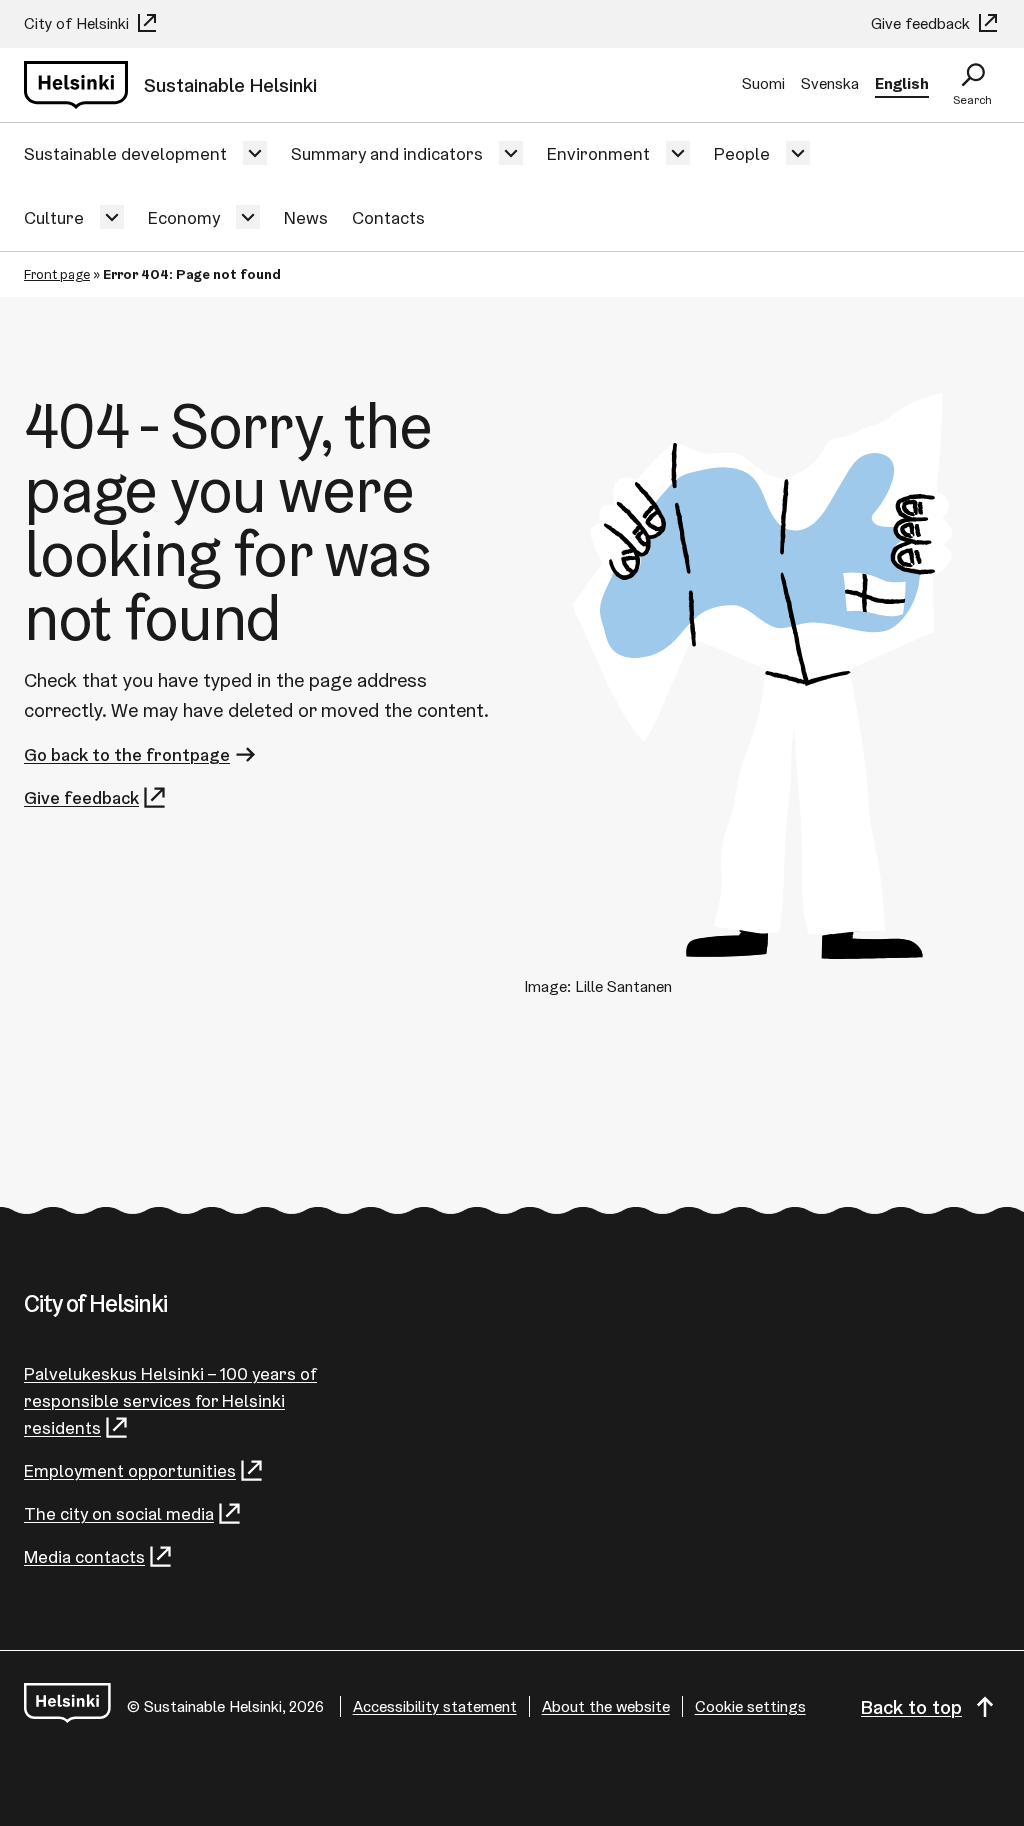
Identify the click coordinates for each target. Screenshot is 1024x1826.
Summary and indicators (387, 153)
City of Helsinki (78, 23)
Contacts (388, 217)
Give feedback (922, 23)
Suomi (763, 83)
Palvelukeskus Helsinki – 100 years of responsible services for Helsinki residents (170, 1400)
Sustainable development (125, 153)
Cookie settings (750, 1706)
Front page (57, 274)
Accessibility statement (435, 1706)
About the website (606, 1706)
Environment (598, 153)
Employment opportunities (130, 1470)
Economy (184, 217)
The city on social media (119, 1513)
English (902, 83)
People (742, 153)
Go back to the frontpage (127, 754)
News (306, 217)
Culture (54, 217)
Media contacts (84, 1556)
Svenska (830, 83)
